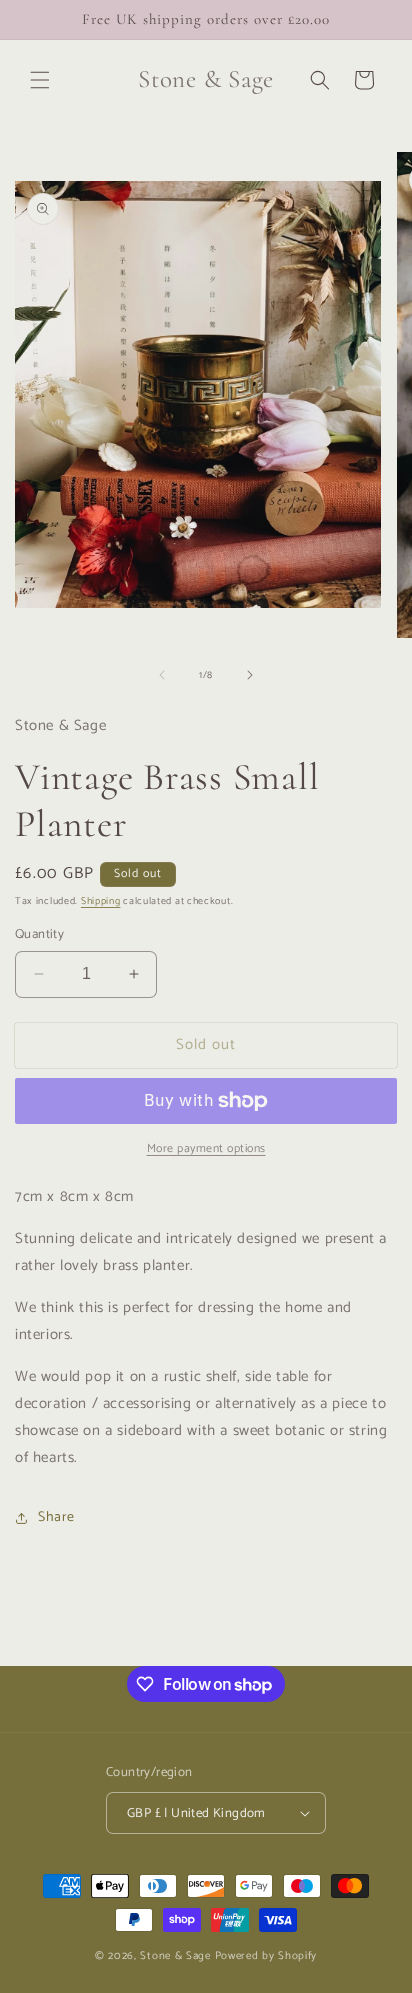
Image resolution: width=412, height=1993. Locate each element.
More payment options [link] (206, 1149)
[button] (40, 80)
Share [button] (56, 1517)
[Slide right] (250, 675)
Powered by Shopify (266, 1956)
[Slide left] (162, 675)
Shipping (101, 901)
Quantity (39, 935)
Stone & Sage (177, 1956)
